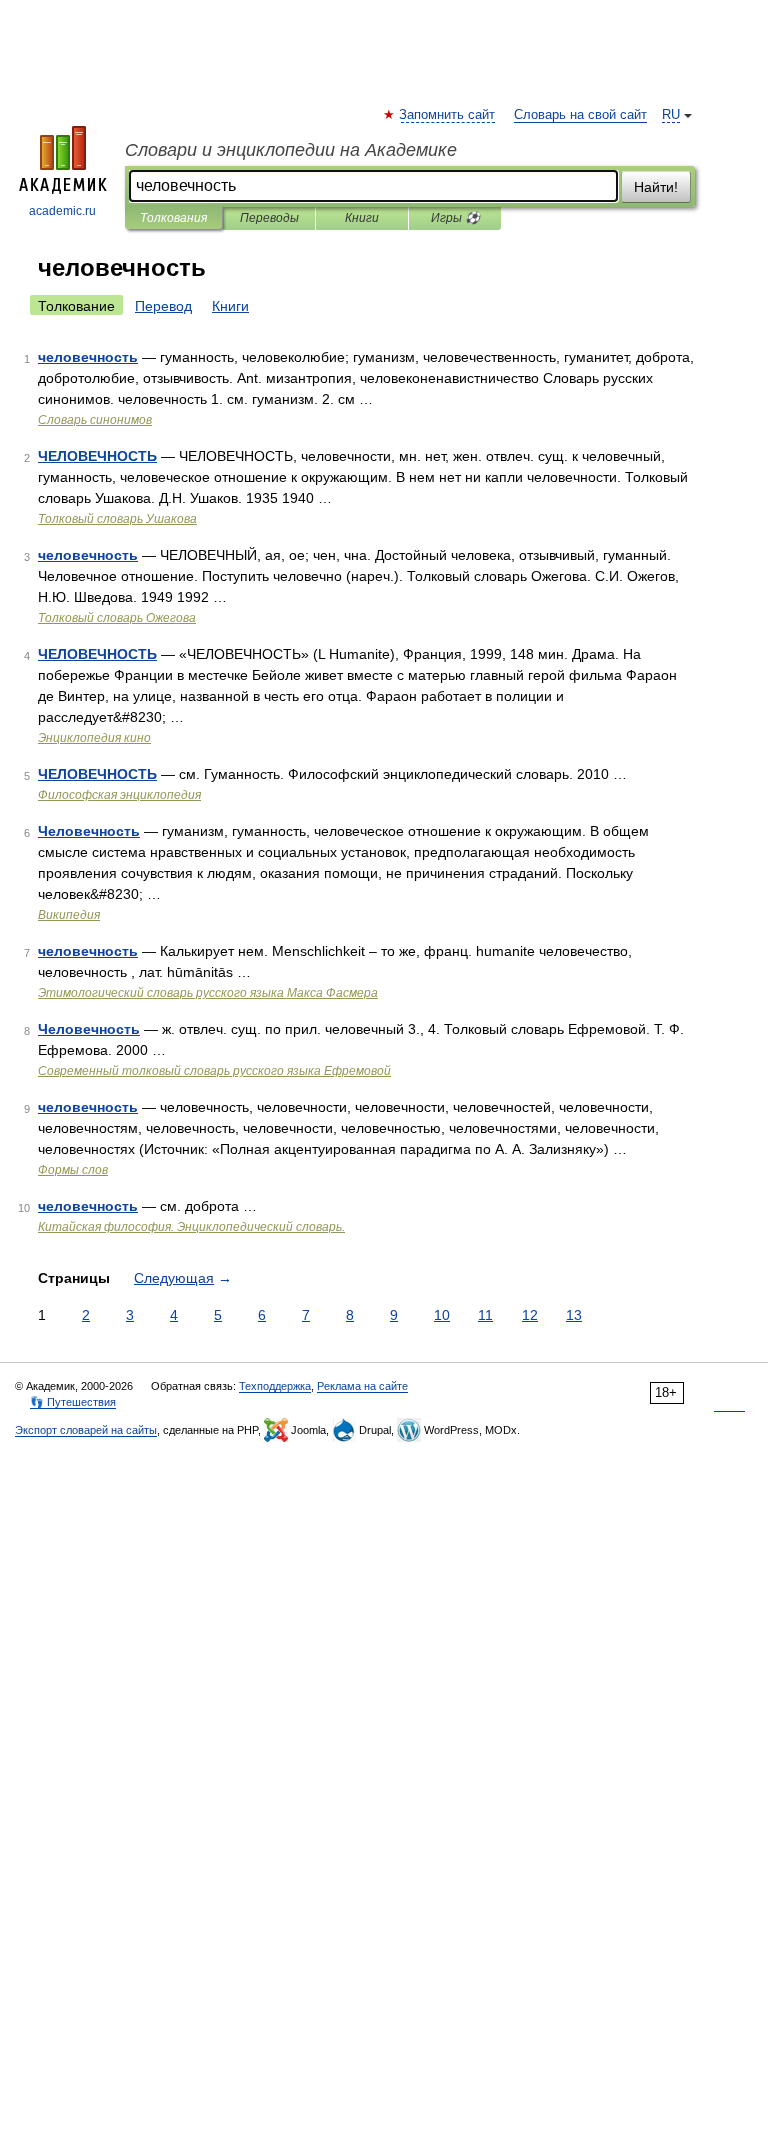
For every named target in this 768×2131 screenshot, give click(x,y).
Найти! (656, 187)
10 (442, 1315)
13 (574, 1315)
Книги (362, 218)
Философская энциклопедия (119, 795)
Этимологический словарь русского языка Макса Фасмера (208, 993)
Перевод (163, 306)
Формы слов (73, 1170)
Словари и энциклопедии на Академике (291, 150)
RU (671, 115)
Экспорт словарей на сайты (86, 1430)
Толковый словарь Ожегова (117, 618)
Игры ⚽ (455, 218)
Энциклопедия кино (94, 738)
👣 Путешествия (73, 1402)
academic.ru (62, 211)
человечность (88, 357)
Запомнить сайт (448, 115)
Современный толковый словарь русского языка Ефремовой (214, 1071)
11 (485, 1315)
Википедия (69, 915)
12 (530, 1315)
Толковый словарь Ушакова (117, 519)
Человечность (89, 831)
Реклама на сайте (362, 1386)
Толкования (173, 218)
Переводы (269, 218)
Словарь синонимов (95, 420)
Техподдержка (275, 1386)
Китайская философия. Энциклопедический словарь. (191, 1227)
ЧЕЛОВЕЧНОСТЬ (97, 456)
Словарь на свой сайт (580, 115)
